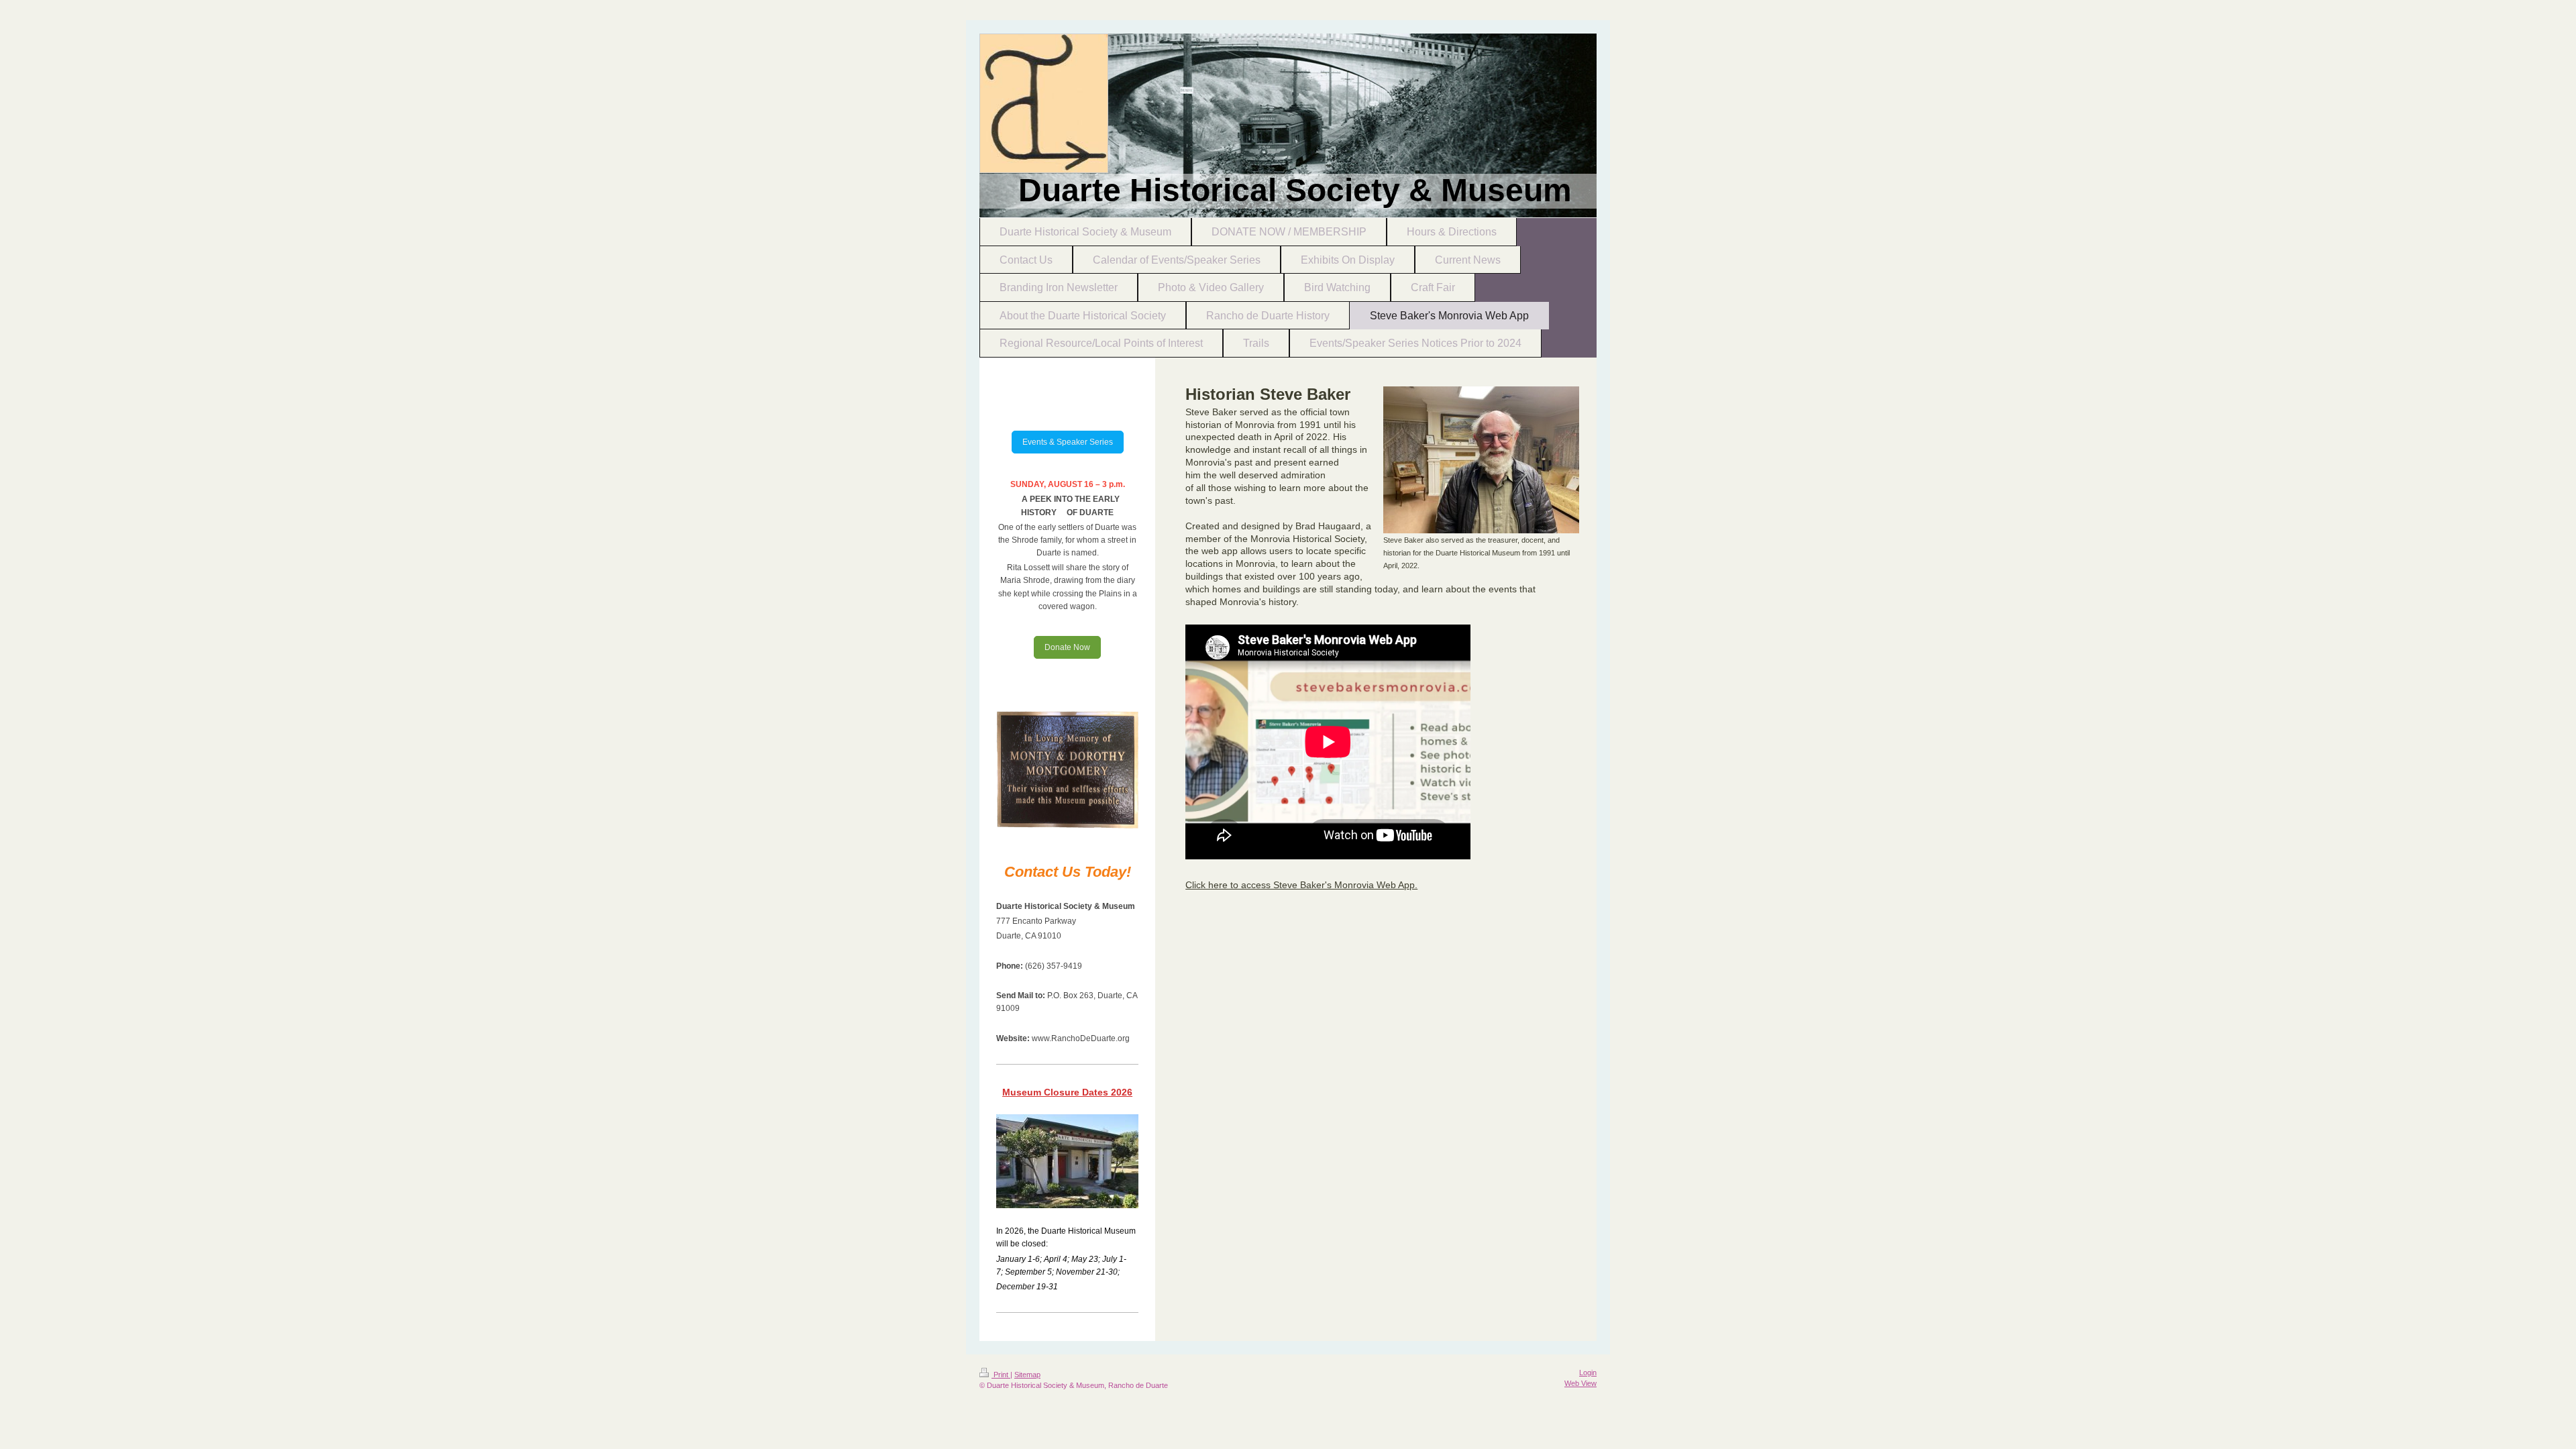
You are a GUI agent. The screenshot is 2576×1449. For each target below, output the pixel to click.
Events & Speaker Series (1068, 442)
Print (1001, 1375)
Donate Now (1067, 647)
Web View (1580, 1383)
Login (1588, 1373)
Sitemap (1027, 1375)
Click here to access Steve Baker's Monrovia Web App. (1301, 885)
